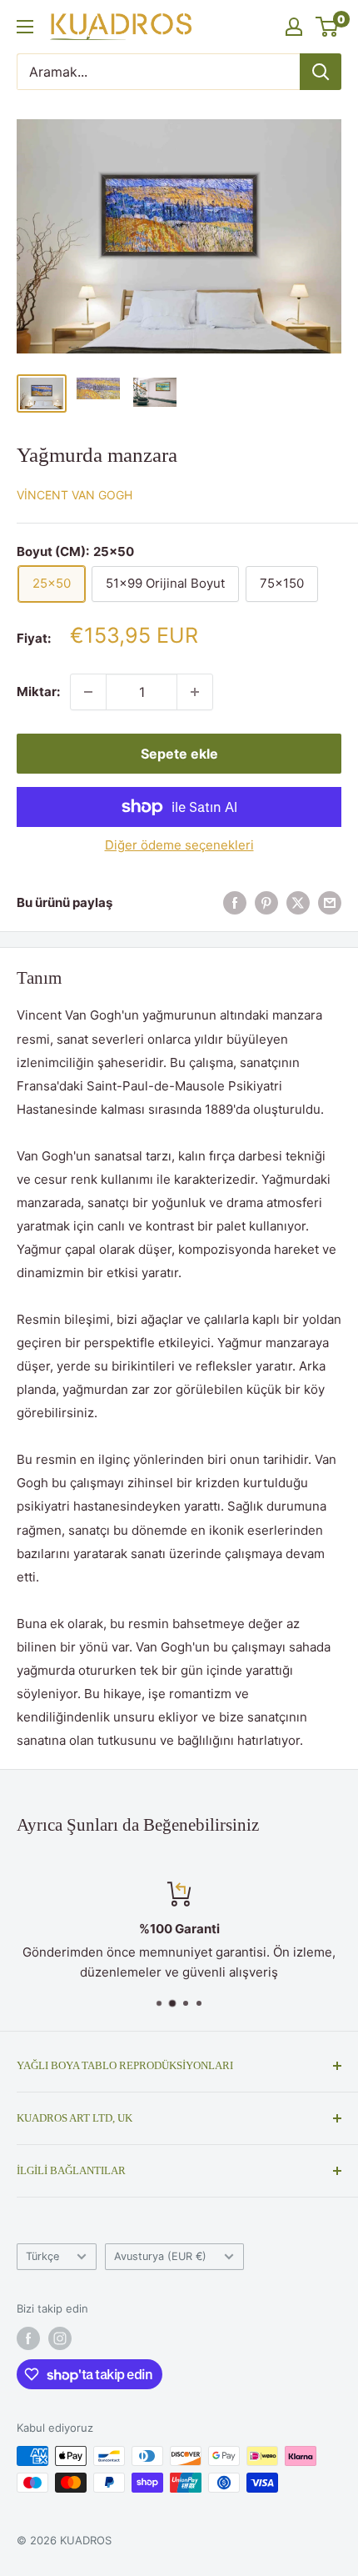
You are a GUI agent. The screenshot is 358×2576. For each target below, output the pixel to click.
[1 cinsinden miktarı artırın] (195, 692)
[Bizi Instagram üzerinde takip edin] (60, 2338)
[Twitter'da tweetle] (298, 902)
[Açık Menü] (25, 27)
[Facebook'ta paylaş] (235, 902)
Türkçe (42, 2256)
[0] (328, 27)
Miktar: (38, 692)
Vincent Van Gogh (75, 495)
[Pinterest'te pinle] (266, 902)
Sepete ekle (179, 754)
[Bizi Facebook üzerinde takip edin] (28, 2338)
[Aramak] (321, 72)
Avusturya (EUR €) (160, 2256)
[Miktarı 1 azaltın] (88, 692)
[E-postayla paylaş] (330, 902)
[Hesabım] (294, 27)
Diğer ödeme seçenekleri (179, 845)
